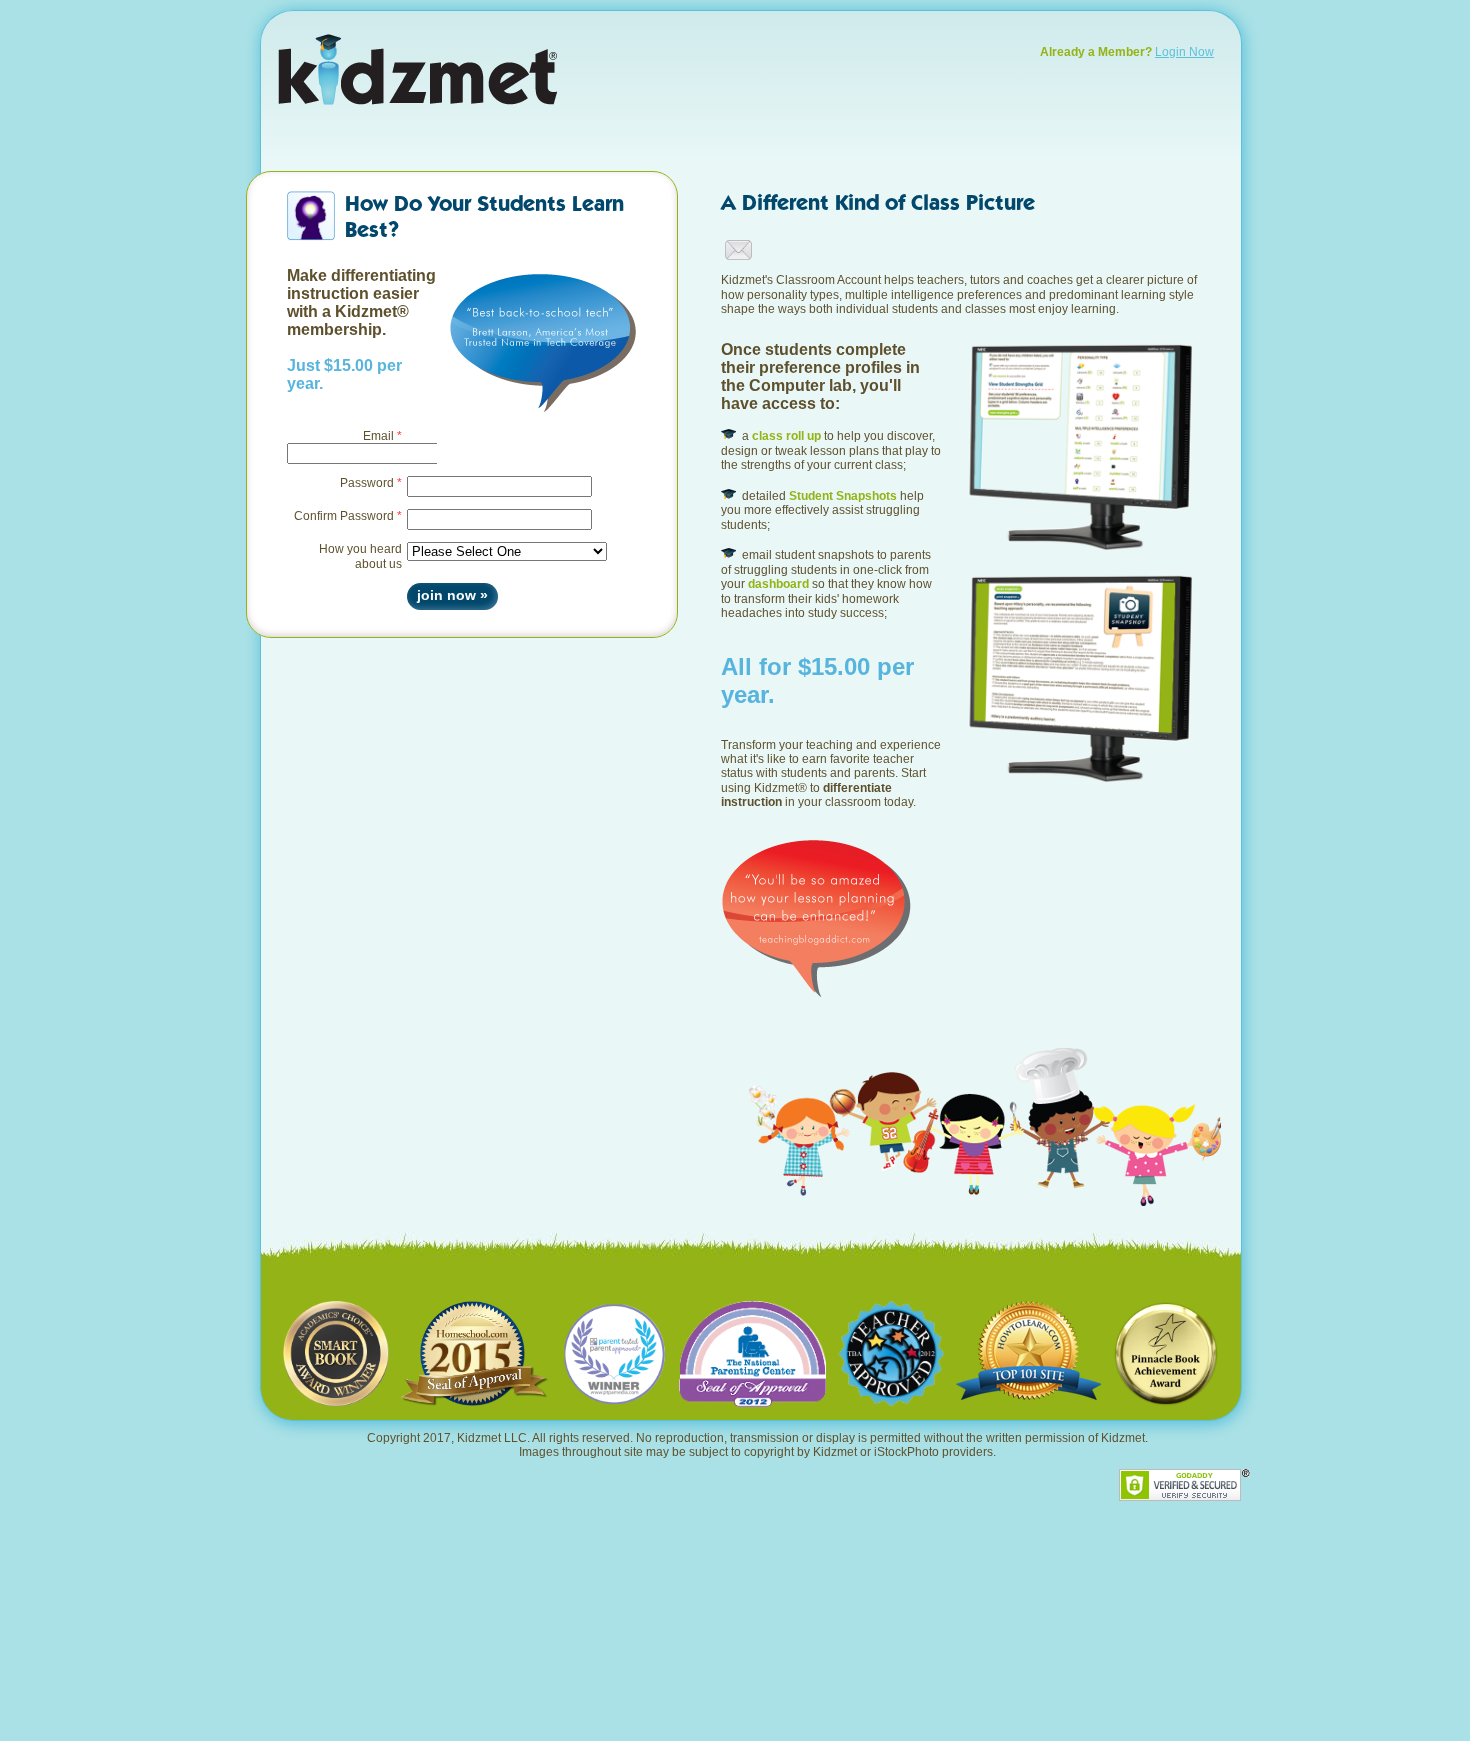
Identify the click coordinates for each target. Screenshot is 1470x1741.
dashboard (778, 584)
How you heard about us (360, 556)
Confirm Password (344, 516)
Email (378, 436)
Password (367, 483)
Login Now (1184, 52)
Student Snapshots (843, 496)
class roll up (786, 436)
